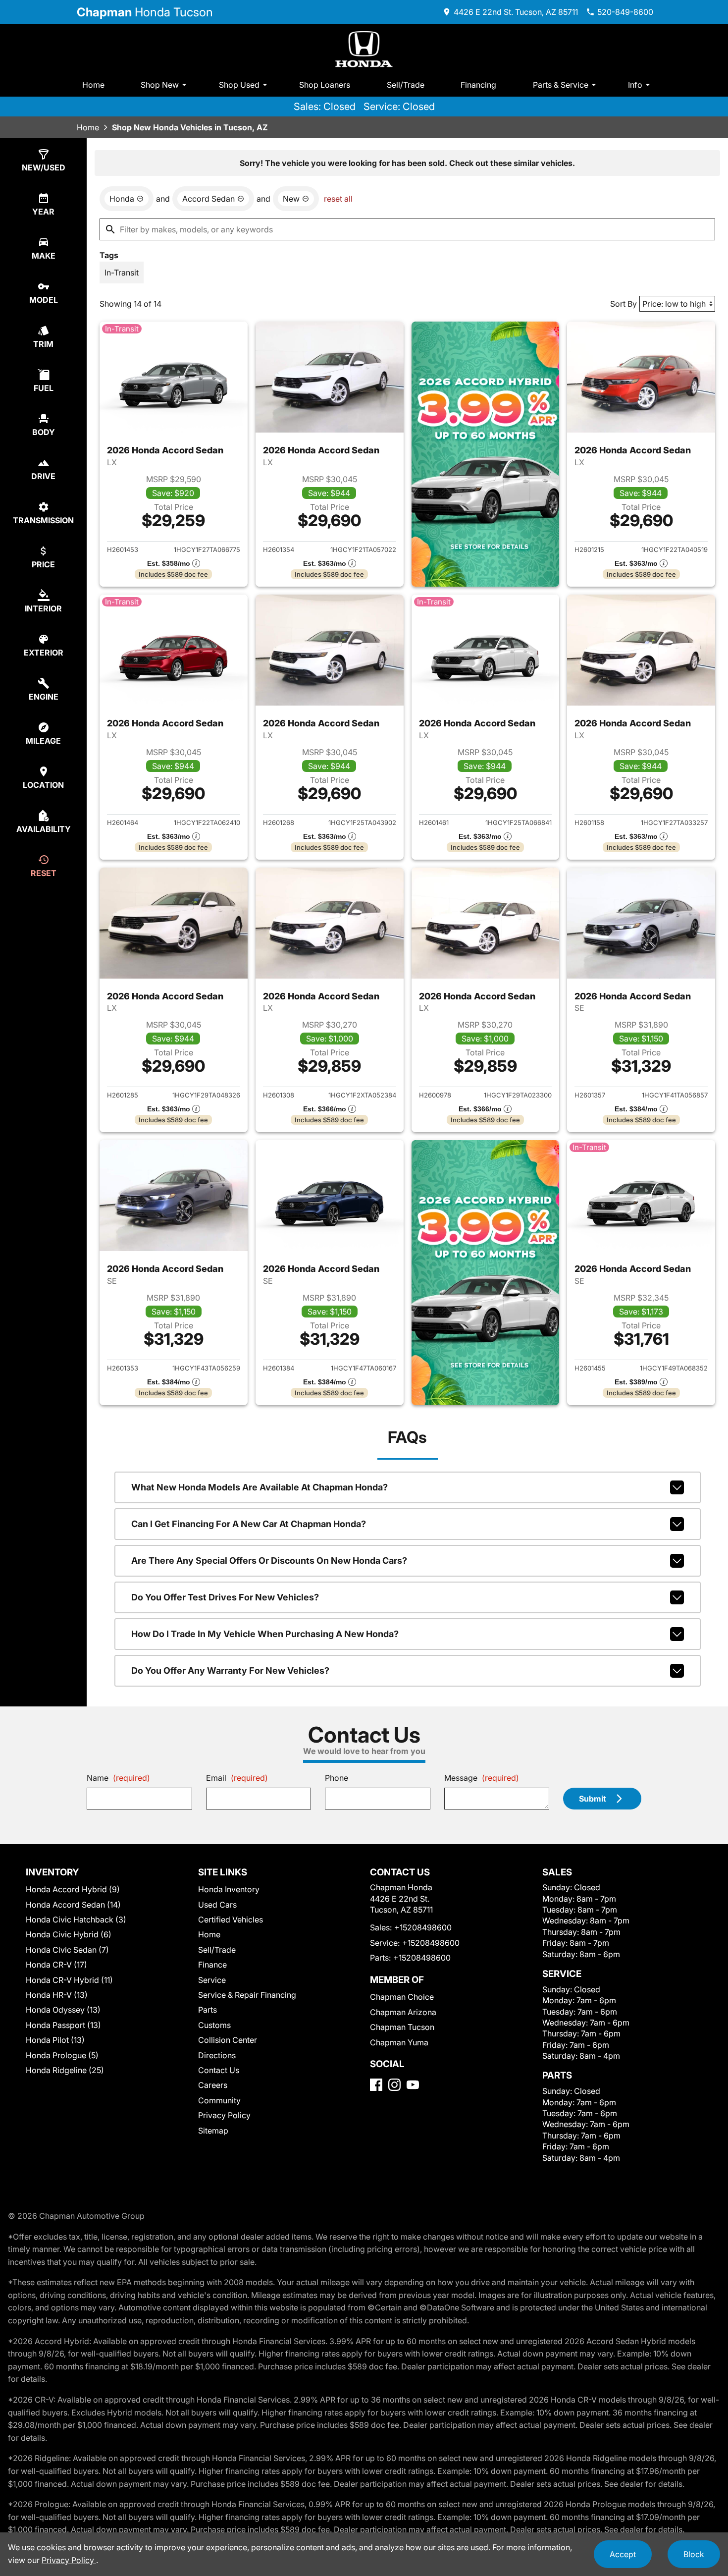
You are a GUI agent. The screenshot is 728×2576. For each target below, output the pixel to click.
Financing (478, 85)
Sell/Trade (406, 85)
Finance (212, 1965)
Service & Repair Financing (247, 1995)
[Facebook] (376, 2085)
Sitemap (213, 2131)
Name (118, 1778)
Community (219, 2100)
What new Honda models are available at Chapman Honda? (260, 1487)
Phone (337, 1778)
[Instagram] (394, 2085)
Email (237, 1778)
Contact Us (219, 2070)
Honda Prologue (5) (62, 2055)
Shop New (160, 85)
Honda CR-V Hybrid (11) (69, 1980)
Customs (214, 2025)
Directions (217, 2055)
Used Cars (217, 1905)
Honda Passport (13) (63, 2025)
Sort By (624, 304)
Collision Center (228, 2040)
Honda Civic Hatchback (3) (76, 1919)
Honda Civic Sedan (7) (67, 1950)
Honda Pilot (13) (55, 2040)
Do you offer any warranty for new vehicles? (230, 1671)
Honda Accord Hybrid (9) (73, 1889)
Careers (213, 2085)
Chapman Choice (402, 1997)
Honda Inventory (229, 1889)
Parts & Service (561, 85)
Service (212, 1980)
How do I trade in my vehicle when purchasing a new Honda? (265, 1634)
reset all (338, 199)
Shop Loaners (325, 85)
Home (93, 85)
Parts (208, 2010)
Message (482, 1778)
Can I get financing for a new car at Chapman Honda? (249, 1524)
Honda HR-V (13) (57, 1995)
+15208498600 (423, 1927)
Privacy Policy (224, 2115)
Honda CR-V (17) (56, 1965)
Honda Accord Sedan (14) (73, 1905)
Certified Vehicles (231, 1919)
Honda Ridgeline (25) (65, 2070)
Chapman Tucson (402, 2027)
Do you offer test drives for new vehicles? (225, 1597)
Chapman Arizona (403, 2012)
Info (635, 85)
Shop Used (239, 85)
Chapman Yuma (399, 2042)
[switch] (122, 273)
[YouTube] (413, 2085)
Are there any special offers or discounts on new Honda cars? (269, 1561)
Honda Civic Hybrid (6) (69, 1934)
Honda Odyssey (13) (63, 2010)
